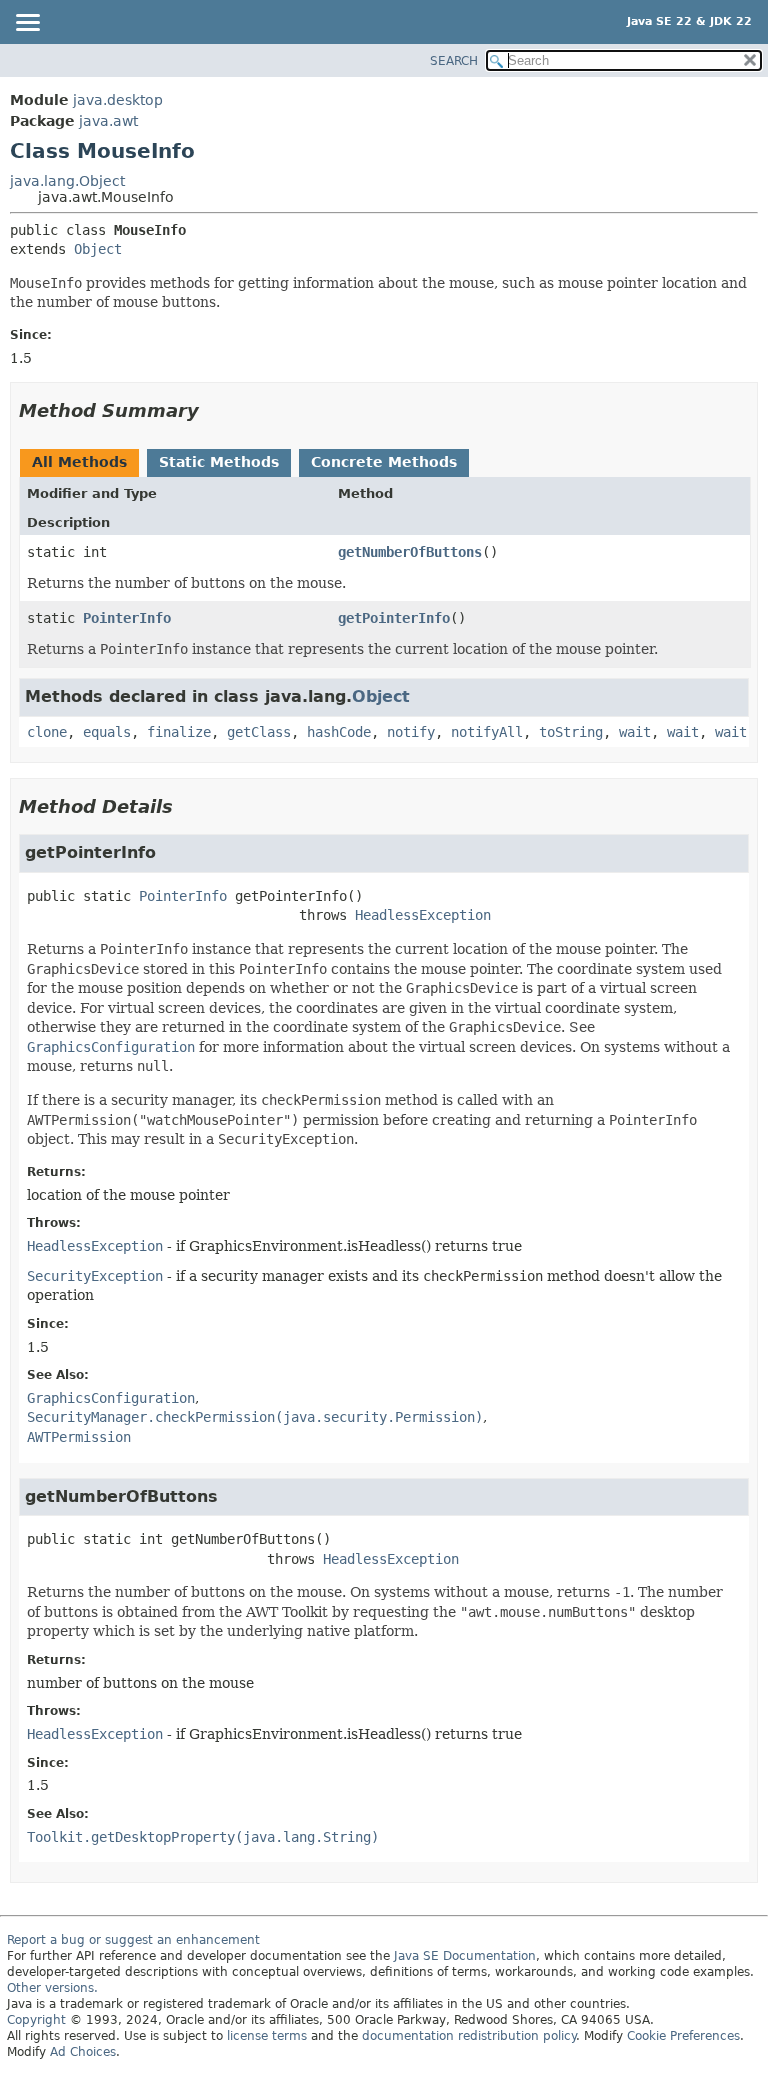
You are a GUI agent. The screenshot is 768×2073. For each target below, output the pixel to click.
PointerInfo (127, 618)
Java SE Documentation (465, 1956)
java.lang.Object (67, 181)
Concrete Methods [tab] (384, 462)
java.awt (108, 121)
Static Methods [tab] (219, 462)
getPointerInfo (394, 618)
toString (571, 732)
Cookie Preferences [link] (683, 2036)
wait (635, 732)
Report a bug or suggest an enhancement (133, 1940)
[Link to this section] (213, 410)
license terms (267, 2036)
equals (107, 732)
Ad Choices (83, 2052)
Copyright (36, 2020)
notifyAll (487, 732)
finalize (179, 732)
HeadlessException (423, 915)
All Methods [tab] (79, 462)
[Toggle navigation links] (27, 24)
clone (47, 732)
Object (98, 249)
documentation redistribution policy (469, 2036)
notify (411, 732)
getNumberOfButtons (410, 552)
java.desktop (118, 100)
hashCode (339, 732)
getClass (259, 732)
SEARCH (454, 61)
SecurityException (95, 1276)
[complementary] (683, 2036)
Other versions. (52, 1988)
